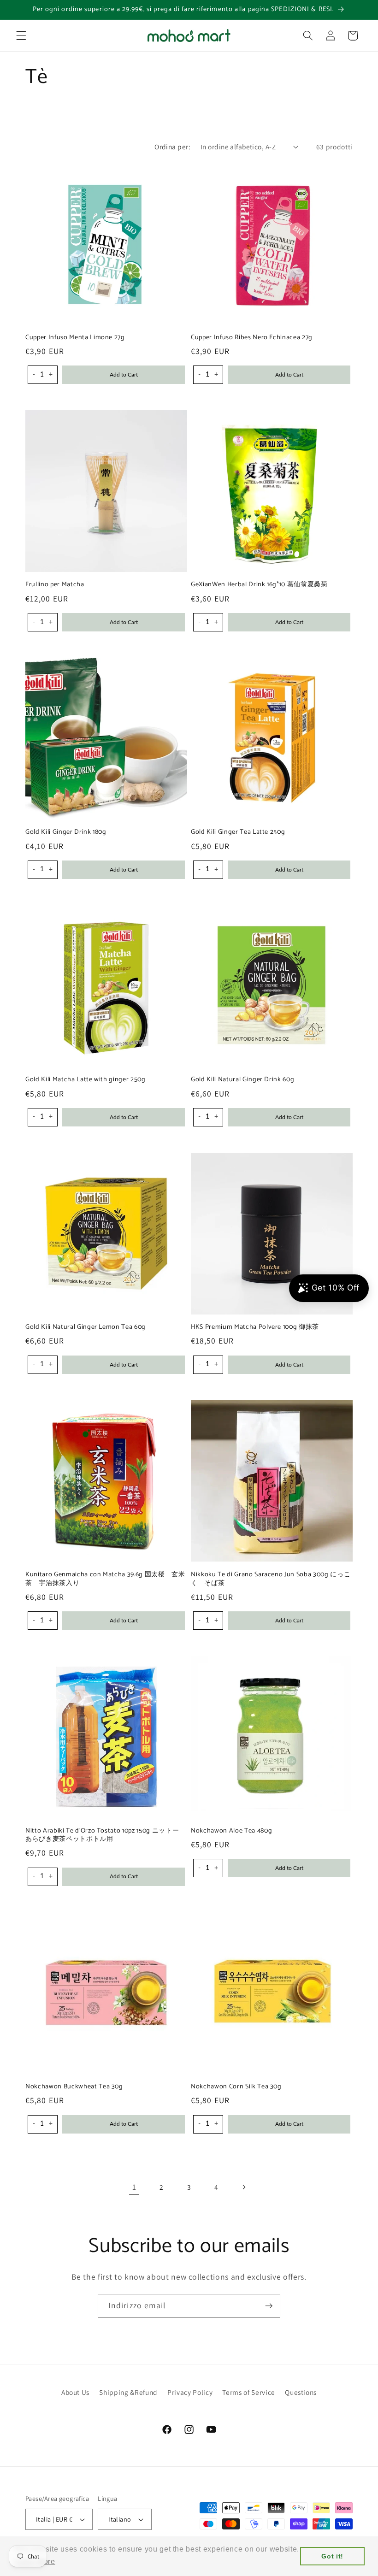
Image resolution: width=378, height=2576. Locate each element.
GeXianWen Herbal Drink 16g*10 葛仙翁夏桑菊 (259, 585)
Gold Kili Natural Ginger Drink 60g (242, 1080)
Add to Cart (124, 375)
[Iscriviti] (269, 2306)
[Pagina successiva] (244, 2187)
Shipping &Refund (128, 2392)
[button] (21, 35)
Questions (301, 2392)
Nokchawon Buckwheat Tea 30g (74, 2087)
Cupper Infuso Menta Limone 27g (75, 338)
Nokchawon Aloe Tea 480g (231, 1831)
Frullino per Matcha (55, 585)
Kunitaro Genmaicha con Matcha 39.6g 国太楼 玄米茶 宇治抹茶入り (105, 1579)
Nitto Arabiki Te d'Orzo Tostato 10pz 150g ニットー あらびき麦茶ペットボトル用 (106, 1835)
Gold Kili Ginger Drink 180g (66, 832)
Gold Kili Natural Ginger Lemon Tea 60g (86, 1327)
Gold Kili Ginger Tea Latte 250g (238, 832)
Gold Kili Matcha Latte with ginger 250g (86, 1080)
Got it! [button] (332, 2556)
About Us (75, 2392)
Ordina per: (172, 147)
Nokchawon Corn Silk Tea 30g (236, 2087)
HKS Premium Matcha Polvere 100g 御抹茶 (255, 1327)
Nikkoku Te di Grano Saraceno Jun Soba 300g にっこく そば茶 (271, 1579)
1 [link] (134, 2187)
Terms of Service (249, 2392)
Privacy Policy (190, 2392)
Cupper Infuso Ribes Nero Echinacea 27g (252, 338)
